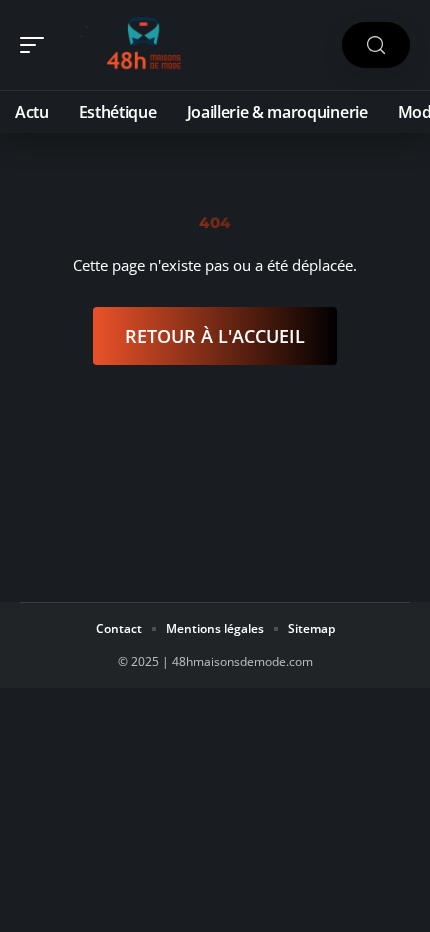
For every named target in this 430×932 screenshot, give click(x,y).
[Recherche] (376, 45)
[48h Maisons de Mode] (144, 45)
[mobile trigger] (37, 45)
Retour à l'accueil (215, 336)
